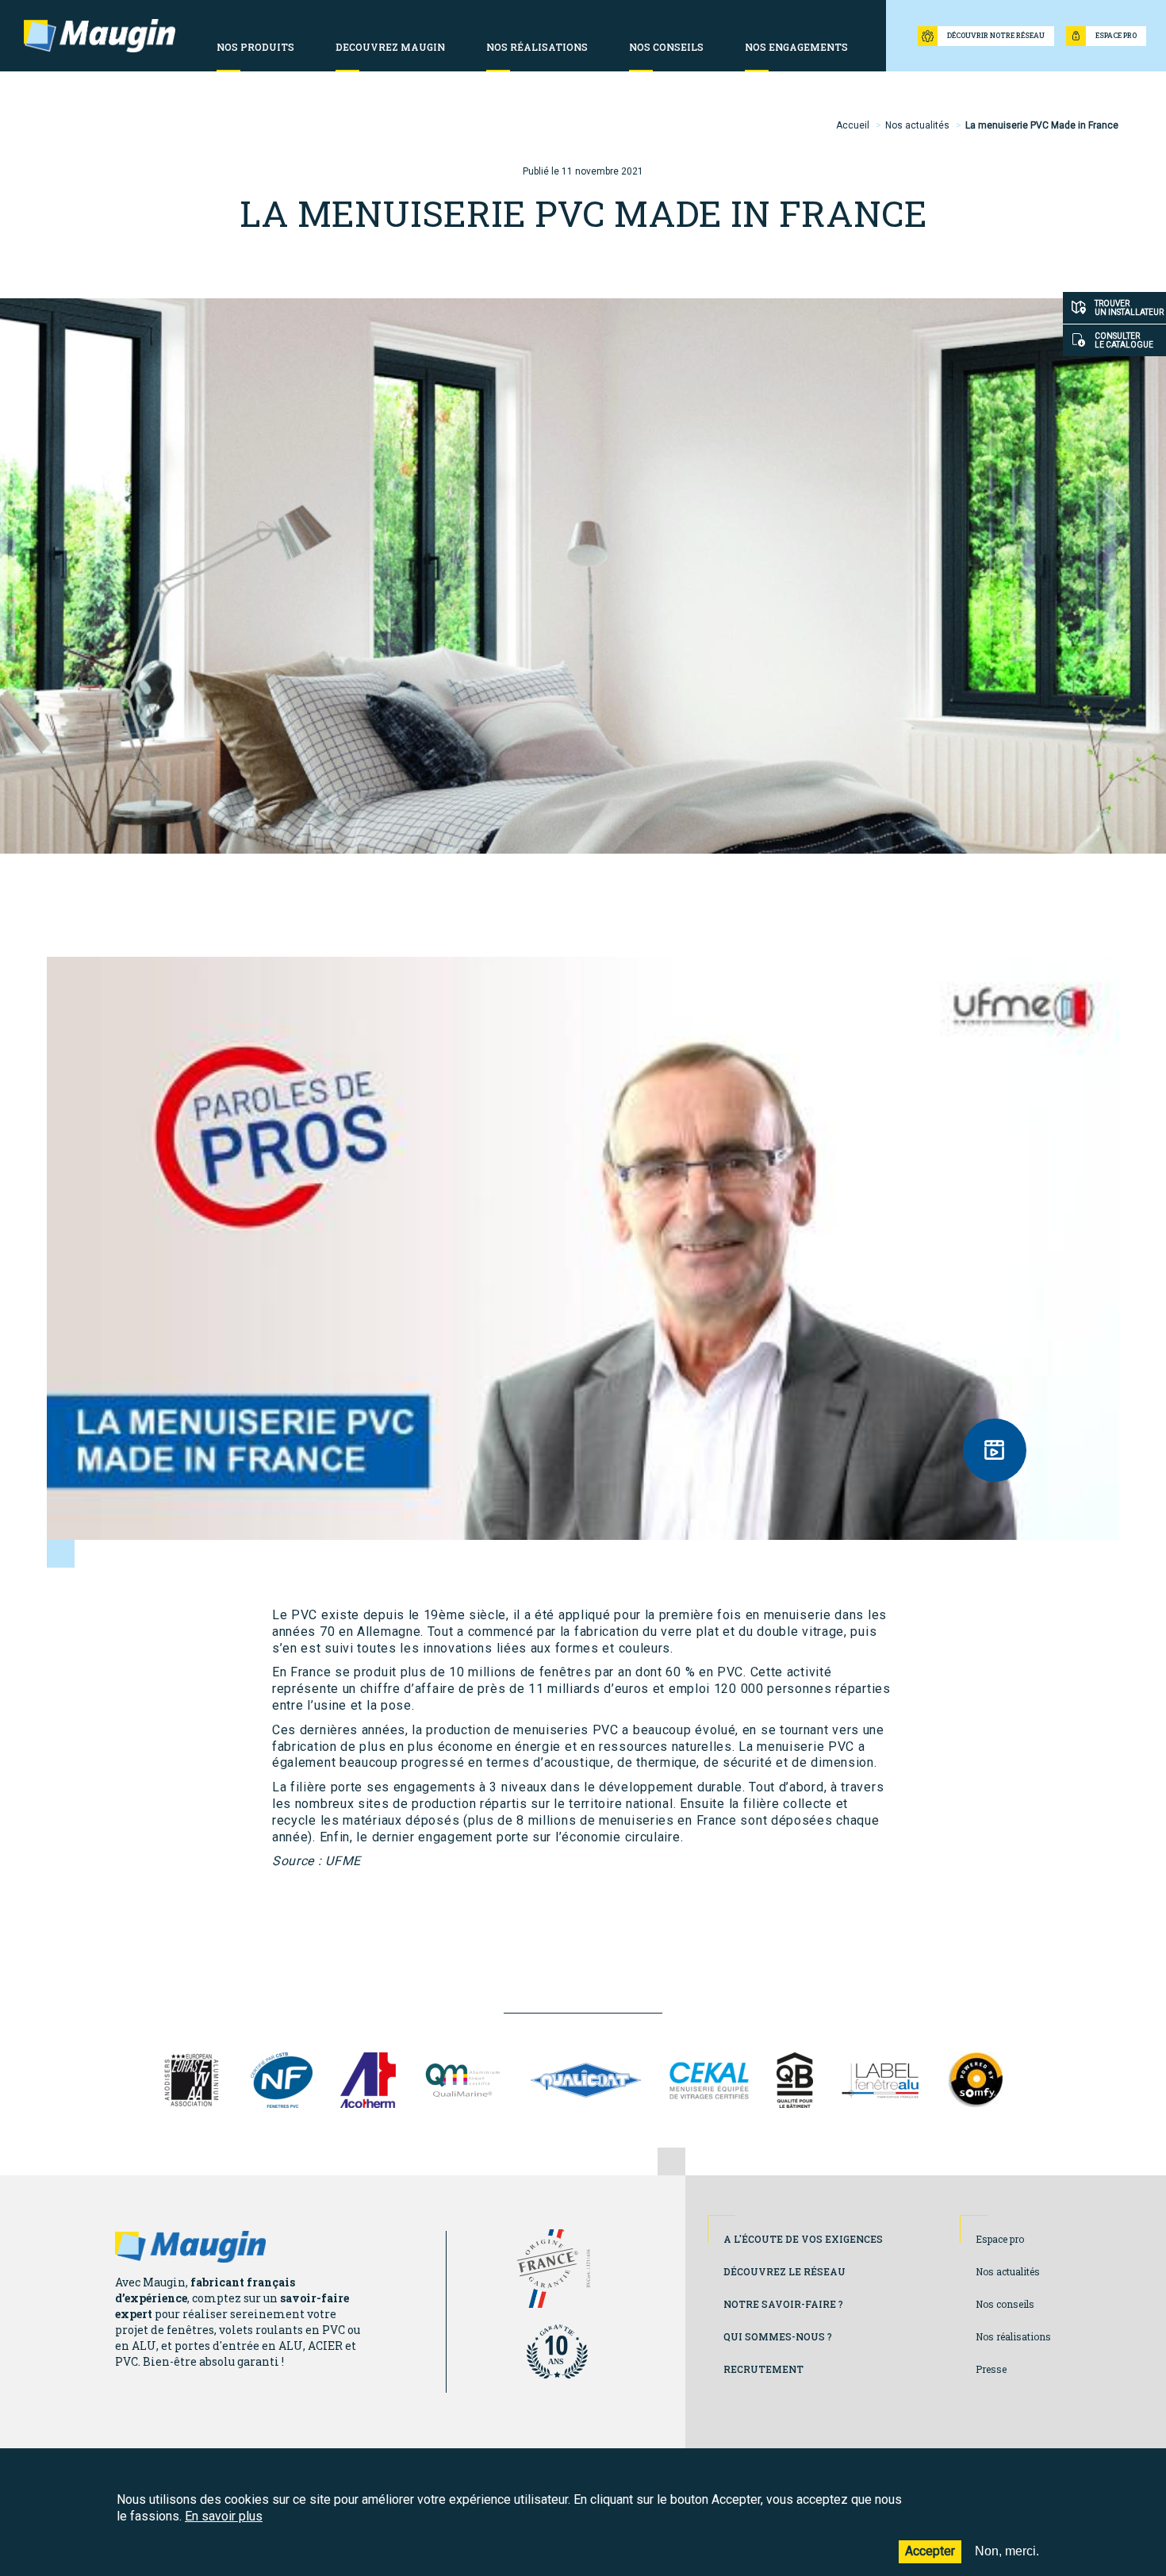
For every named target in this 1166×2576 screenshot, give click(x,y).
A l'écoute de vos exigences (803, 2239)
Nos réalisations (1013, 2336)
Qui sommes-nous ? (778, 2336)
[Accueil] (100, 36)
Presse (991, 2369)
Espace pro (1000, 2239)
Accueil (853, 125)
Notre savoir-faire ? (783, 2304)
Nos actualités (917, 125)
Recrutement (763, 2369)
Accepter (930, 2551)
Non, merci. (1007, 2551)
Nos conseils (1005, 2304)
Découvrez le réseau (784, 2271)
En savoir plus (224, 2516)
